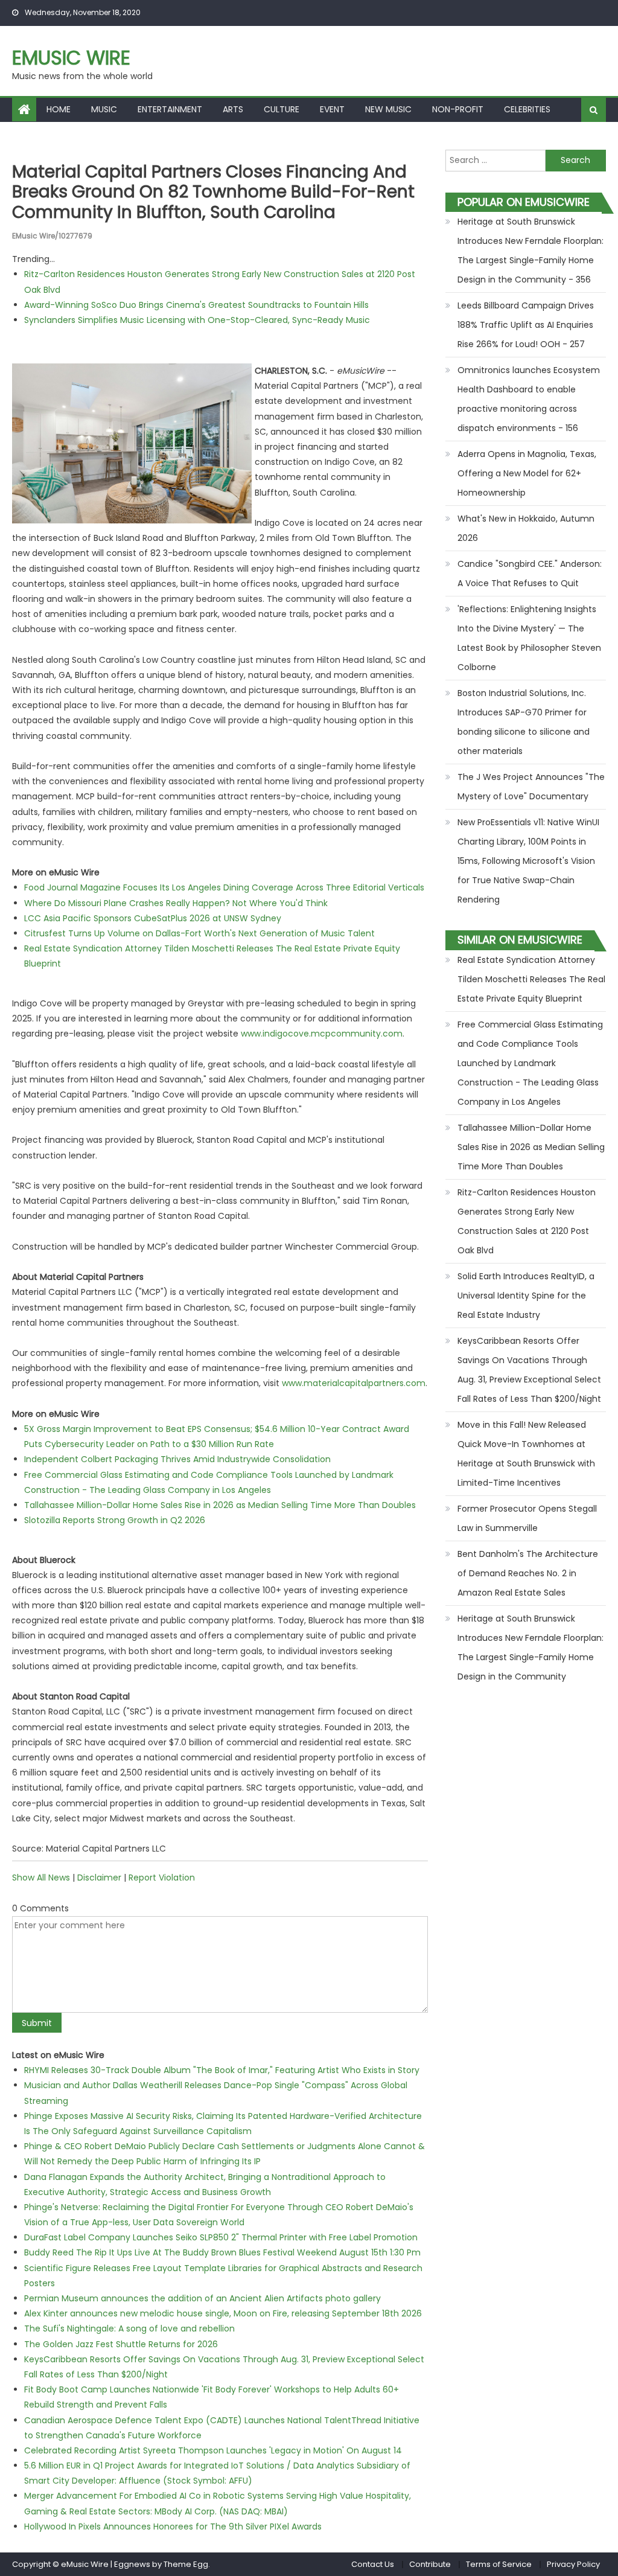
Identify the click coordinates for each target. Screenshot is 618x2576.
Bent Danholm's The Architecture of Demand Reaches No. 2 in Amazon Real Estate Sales (528, 1573)
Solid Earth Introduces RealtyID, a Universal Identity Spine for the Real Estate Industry (526, 1296)
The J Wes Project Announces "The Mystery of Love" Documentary (531, 787)
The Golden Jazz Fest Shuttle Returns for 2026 (121, 2344)
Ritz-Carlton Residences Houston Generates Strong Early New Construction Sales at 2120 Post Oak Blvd (527, 1221)
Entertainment (170, 109)
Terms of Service (499, 2564)
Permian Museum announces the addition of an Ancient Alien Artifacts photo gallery (202, 2298)
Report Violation (162, 1878)
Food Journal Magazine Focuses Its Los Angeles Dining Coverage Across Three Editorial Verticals (224, 887)
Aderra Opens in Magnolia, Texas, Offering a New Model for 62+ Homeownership (527, 473)
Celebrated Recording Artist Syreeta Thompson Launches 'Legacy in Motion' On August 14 (213, 2450)
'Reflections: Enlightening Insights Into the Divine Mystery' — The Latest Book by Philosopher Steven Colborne (529, 638)
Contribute (430, 2564)
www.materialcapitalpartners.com (354, 1383)
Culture (282, 109)
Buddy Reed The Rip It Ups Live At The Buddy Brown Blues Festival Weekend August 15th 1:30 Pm (222, 2252)
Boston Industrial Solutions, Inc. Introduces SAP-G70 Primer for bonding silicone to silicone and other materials (524, 722)
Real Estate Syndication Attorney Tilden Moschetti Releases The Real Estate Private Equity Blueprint (531, 979)
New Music (388, 109)
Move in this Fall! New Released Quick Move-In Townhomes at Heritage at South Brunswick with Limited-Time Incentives (526, 1454)
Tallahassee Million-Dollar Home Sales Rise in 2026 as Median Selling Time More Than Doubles (220, 1505)
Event (332, 109)
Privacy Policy (573, 2564)
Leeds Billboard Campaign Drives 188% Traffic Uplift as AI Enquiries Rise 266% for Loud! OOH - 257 (526, 325)
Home (59, 109)
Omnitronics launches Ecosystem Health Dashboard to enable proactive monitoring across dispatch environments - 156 (529, 399)
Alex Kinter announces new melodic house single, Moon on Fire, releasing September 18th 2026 (223, 2313)
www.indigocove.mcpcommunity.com (322, 1034)
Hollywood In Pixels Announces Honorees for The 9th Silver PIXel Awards (173, 2526)
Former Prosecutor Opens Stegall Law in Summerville (527, 1518)
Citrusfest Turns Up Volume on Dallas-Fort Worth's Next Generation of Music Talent (199, 933)
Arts (233, 109)
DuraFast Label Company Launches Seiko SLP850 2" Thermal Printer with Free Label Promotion (221, 2237)
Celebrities (527, 109)
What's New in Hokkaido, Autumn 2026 (526, 528)
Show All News (41, 1878)
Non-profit (458, 109)
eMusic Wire (71, 58)
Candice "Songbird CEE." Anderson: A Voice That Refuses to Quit (530, 574)
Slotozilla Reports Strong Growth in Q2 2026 (115, 1520)
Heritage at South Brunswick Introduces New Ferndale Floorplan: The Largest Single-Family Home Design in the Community (530, 1648)
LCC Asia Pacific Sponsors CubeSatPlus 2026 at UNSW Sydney (153, 918)
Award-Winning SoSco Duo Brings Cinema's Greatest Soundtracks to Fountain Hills (196, 305)
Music (104, 109)
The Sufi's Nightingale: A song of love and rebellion (129, 2328)
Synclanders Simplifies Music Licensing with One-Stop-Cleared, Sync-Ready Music (197, 320)
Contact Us (373, 2564)
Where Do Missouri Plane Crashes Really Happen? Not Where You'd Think (176, 903)
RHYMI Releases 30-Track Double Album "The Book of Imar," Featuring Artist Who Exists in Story (222, 2070)
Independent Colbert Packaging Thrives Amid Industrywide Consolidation (177, 1459)
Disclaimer (99, 1878)
